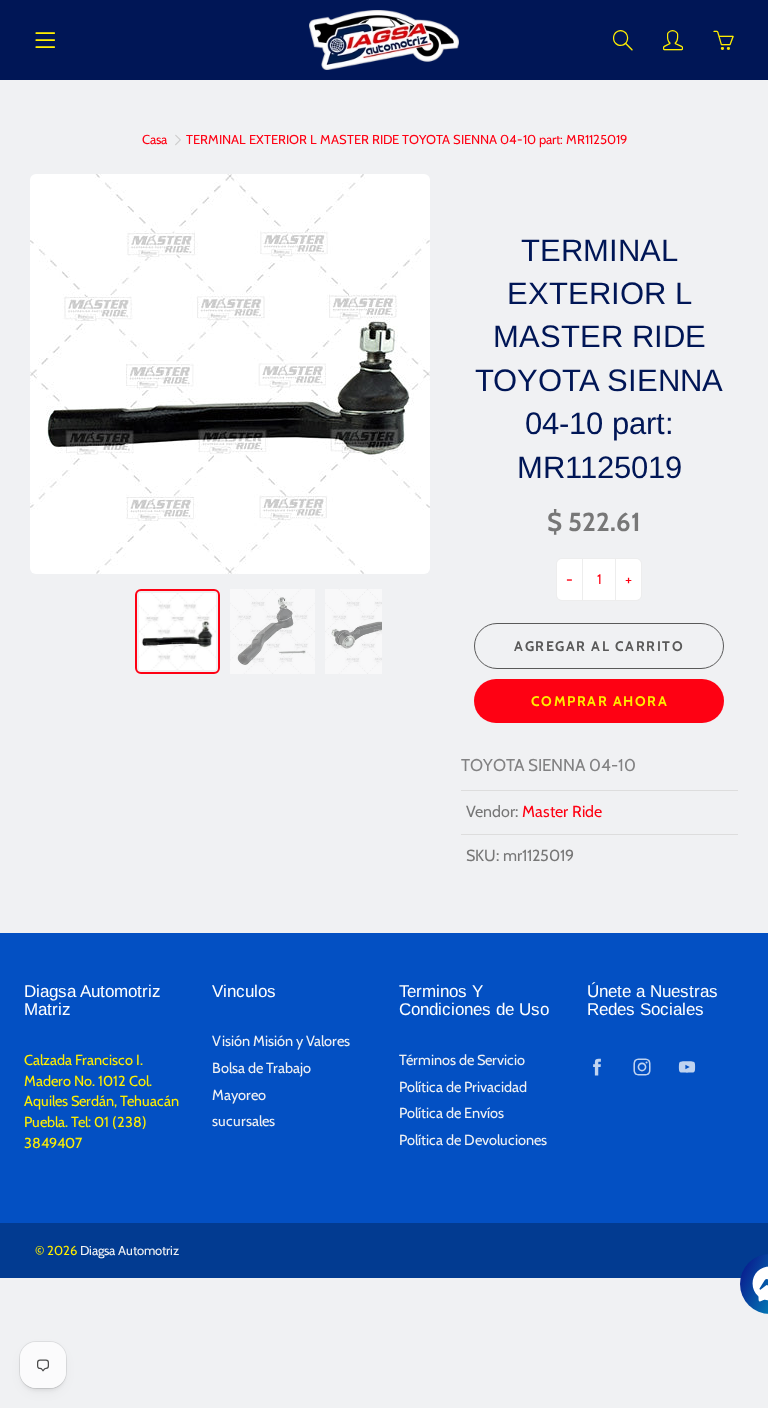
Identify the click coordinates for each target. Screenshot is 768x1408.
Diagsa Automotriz (129, 1250)
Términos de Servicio (462, 1060)
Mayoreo (239, 1095)
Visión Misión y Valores (281, 1041)
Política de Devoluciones (473, 1140)
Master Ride (562, 811)
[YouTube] (687, 1067)
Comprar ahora (600, 701)
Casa (154, 139)
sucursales (243, 1121)
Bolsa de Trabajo (261, 1068)
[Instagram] (642, 1067)
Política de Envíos (451, 1113)
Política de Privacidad (463, 1087)
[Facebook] (597, 1067)
